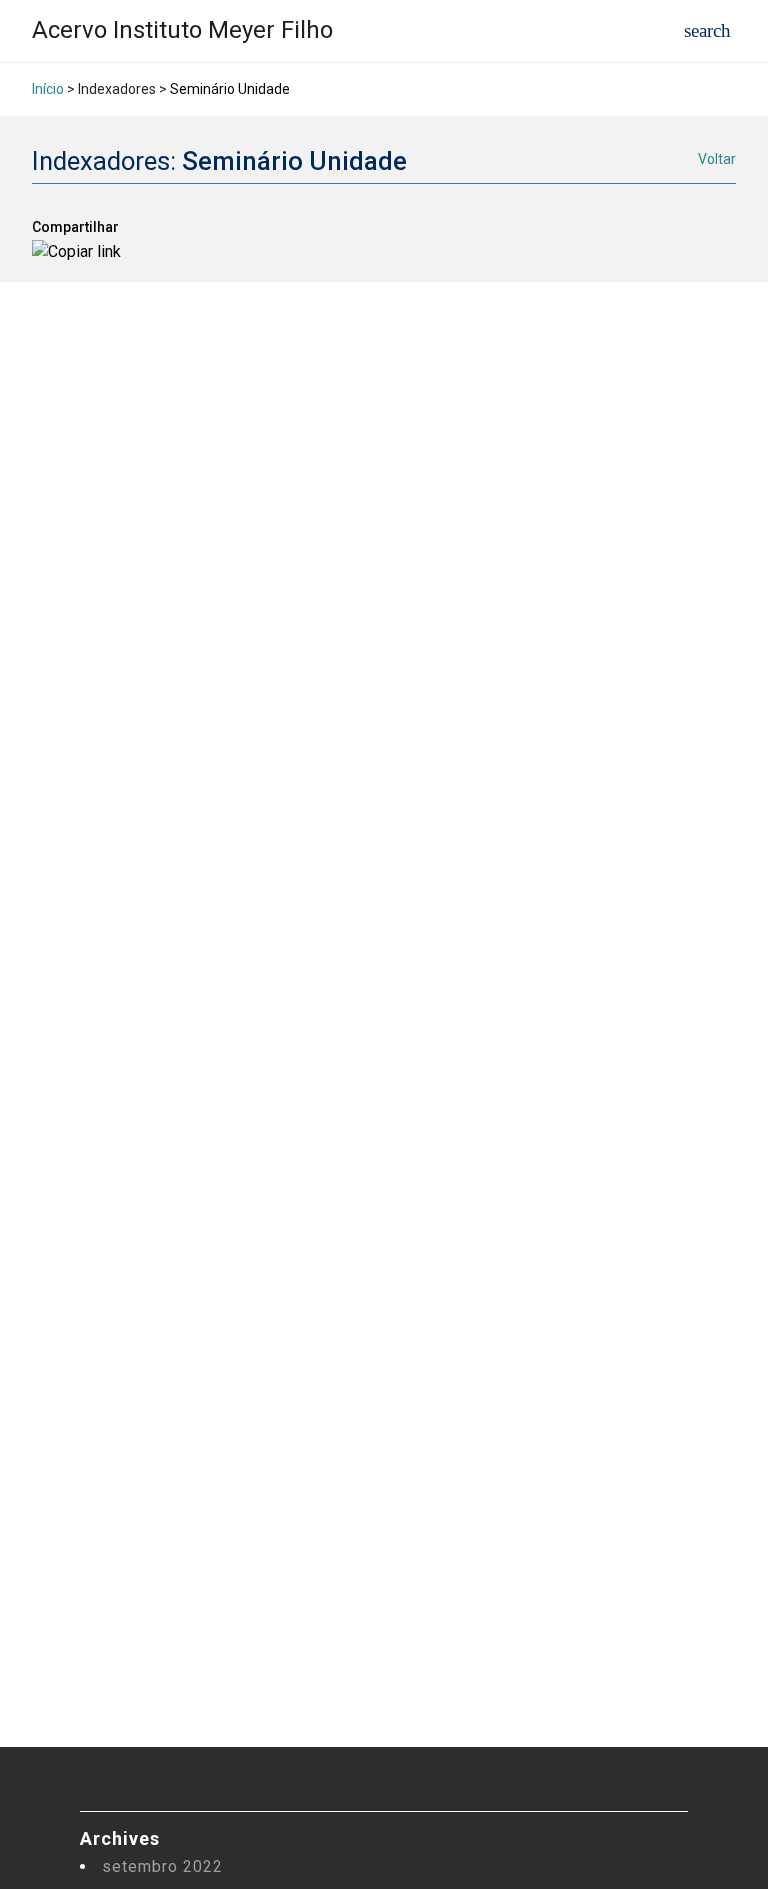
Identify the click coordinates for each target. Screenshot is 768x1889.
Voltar (717, 159)
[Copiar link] (76, 251)
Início (48, 89)
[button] (707, 30)
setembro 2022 (162, 1866)
